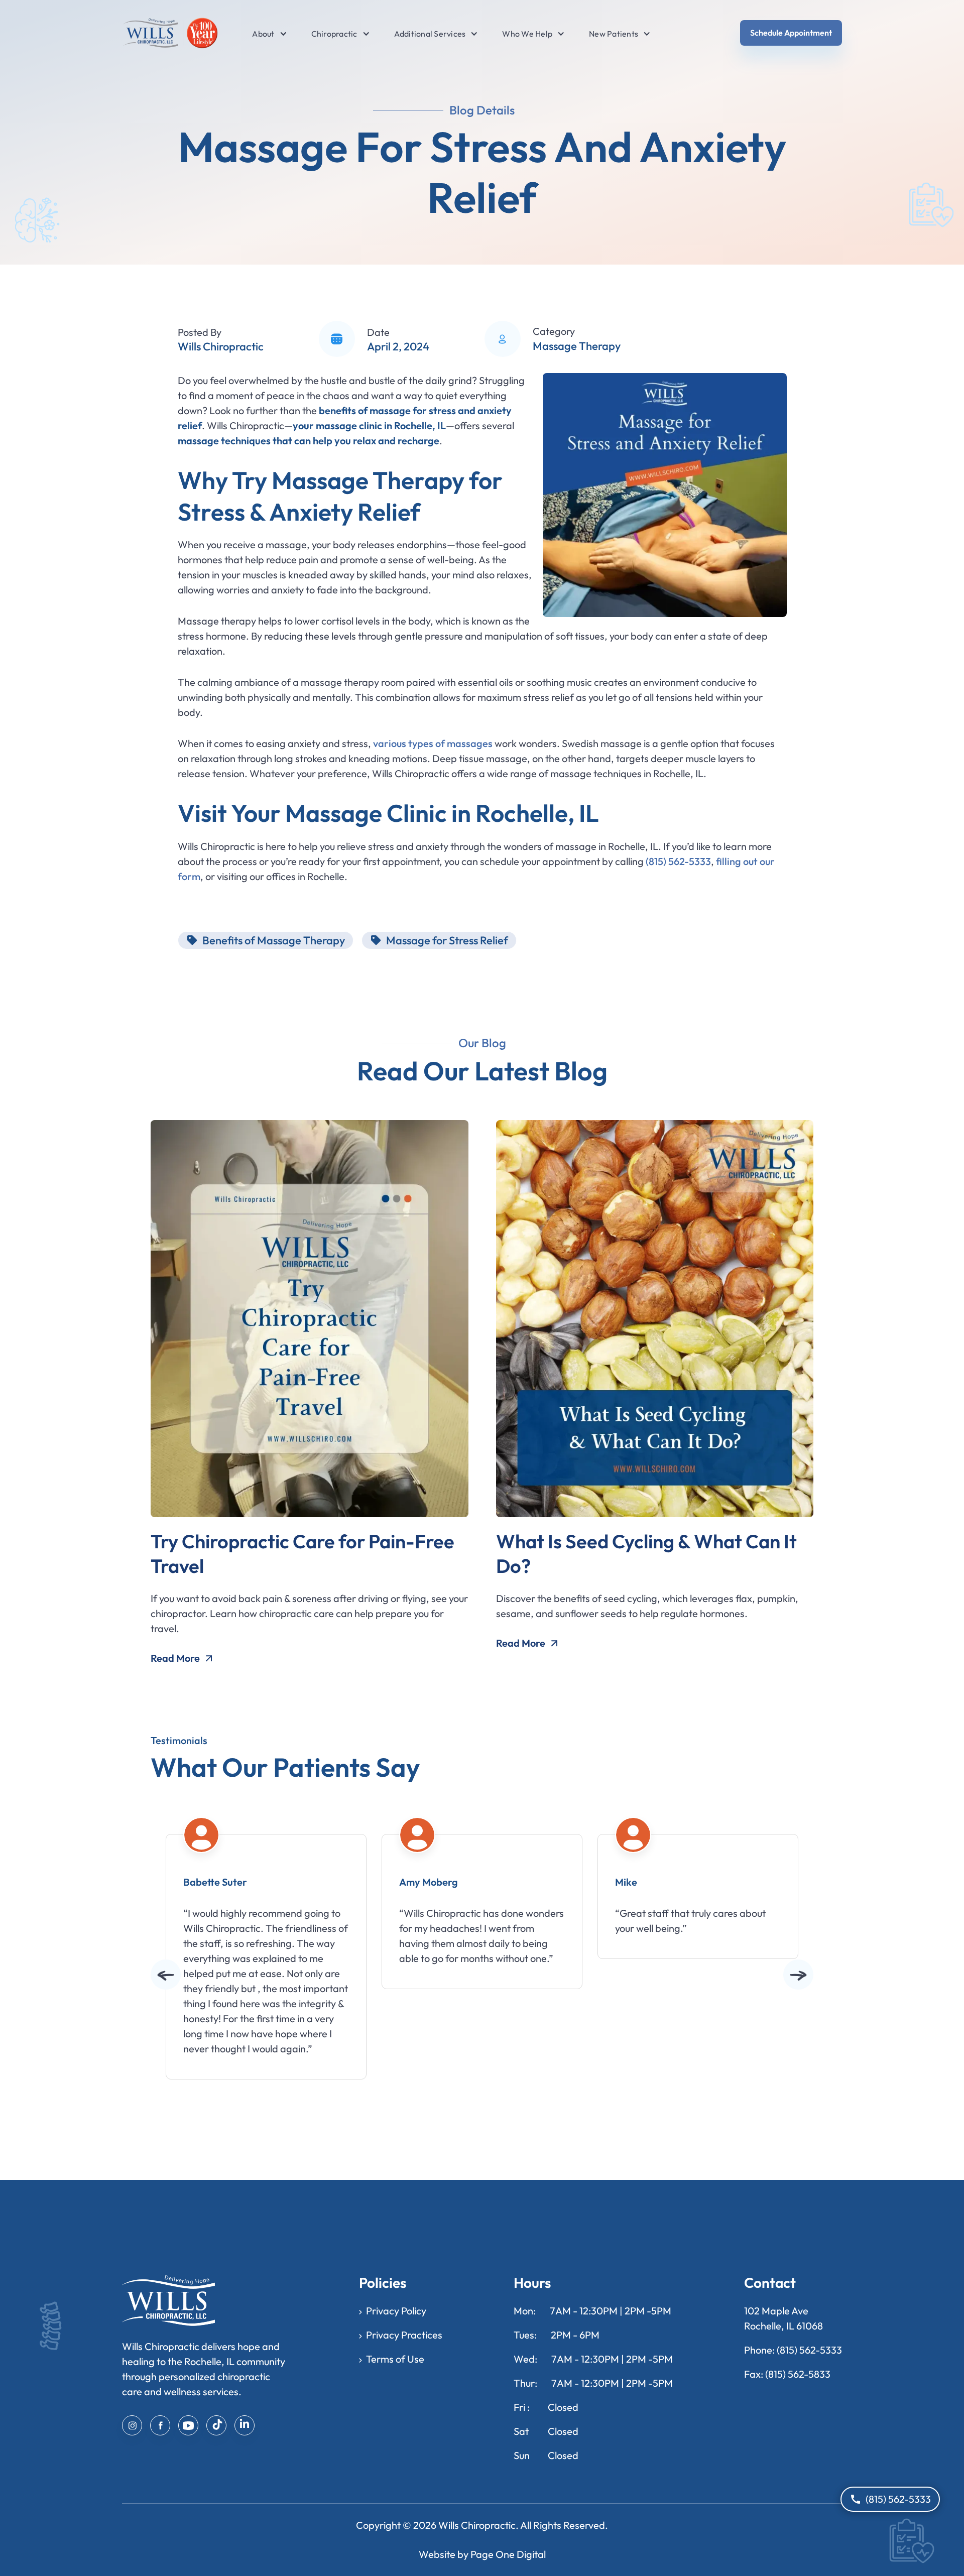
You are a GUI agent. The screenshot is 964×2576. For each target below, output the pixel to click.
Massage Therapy (577, 346)
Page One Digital (508, 2554)
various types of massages (433, 743)
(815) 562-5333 (678, 861)
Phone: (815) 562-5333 (793, 2350)
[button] (263, 34)
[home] (170, 33)
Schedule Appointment (791, 33)
